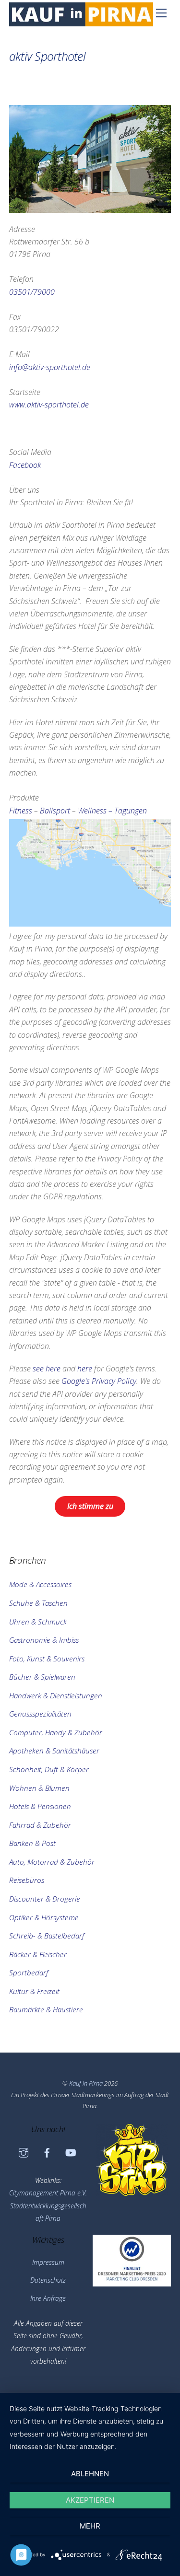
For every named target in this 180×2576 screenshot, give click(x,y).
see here (47, 1369)
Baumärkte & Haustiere (46, 2009)
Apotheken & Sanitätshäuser (54, 1751)
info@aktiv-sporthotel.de (50, 367)
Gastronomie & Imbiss (44, 1640)
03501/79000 (32, 292)
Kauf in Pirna (86, 2083)
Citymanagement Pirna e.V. (48, 2193)
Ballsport (55, 811)
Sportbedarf (29, 1973)
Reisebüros (27, 1880)
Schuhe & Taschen (38, 1603)
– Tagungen (128, 811)
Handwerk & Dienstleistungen (56, 1695)
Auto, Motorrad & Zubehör (52, 1862)
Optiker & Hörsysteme (44, 1917)
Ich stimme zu (90, 1506)
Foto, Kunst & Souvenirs (47, 1659)
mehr (90, 2526)
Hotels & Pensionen (40, 1806)
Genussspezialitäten (40, 1714)
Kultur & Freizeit (34, 1991)
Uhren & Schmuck (38, 1622)
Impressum (48, 2262)
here (85, 1369)
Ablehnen (90, 2474)
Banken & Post (32, 1843)
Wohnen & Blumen (39, 1788)
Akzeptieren (90, 2500)
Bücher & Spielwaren (42, 1677)
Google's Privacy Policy (99, 1381)
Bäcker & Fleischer (38, 1954)
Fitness (21, 811)
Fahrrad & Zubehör (40, 1825)
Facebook (25, 465)
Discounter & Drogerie (45, 1899)
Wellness (92, 811)
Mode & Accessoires (40, 1584)
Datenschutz (48, 2280)
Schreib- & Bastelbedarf (47, 1936)
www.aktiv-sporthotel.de (49, 405)
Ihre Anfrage (48, 2298)
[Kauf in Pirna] (81, 22)
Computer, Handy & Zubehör (56, 1732)
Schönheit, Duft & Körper (49, 1769)
